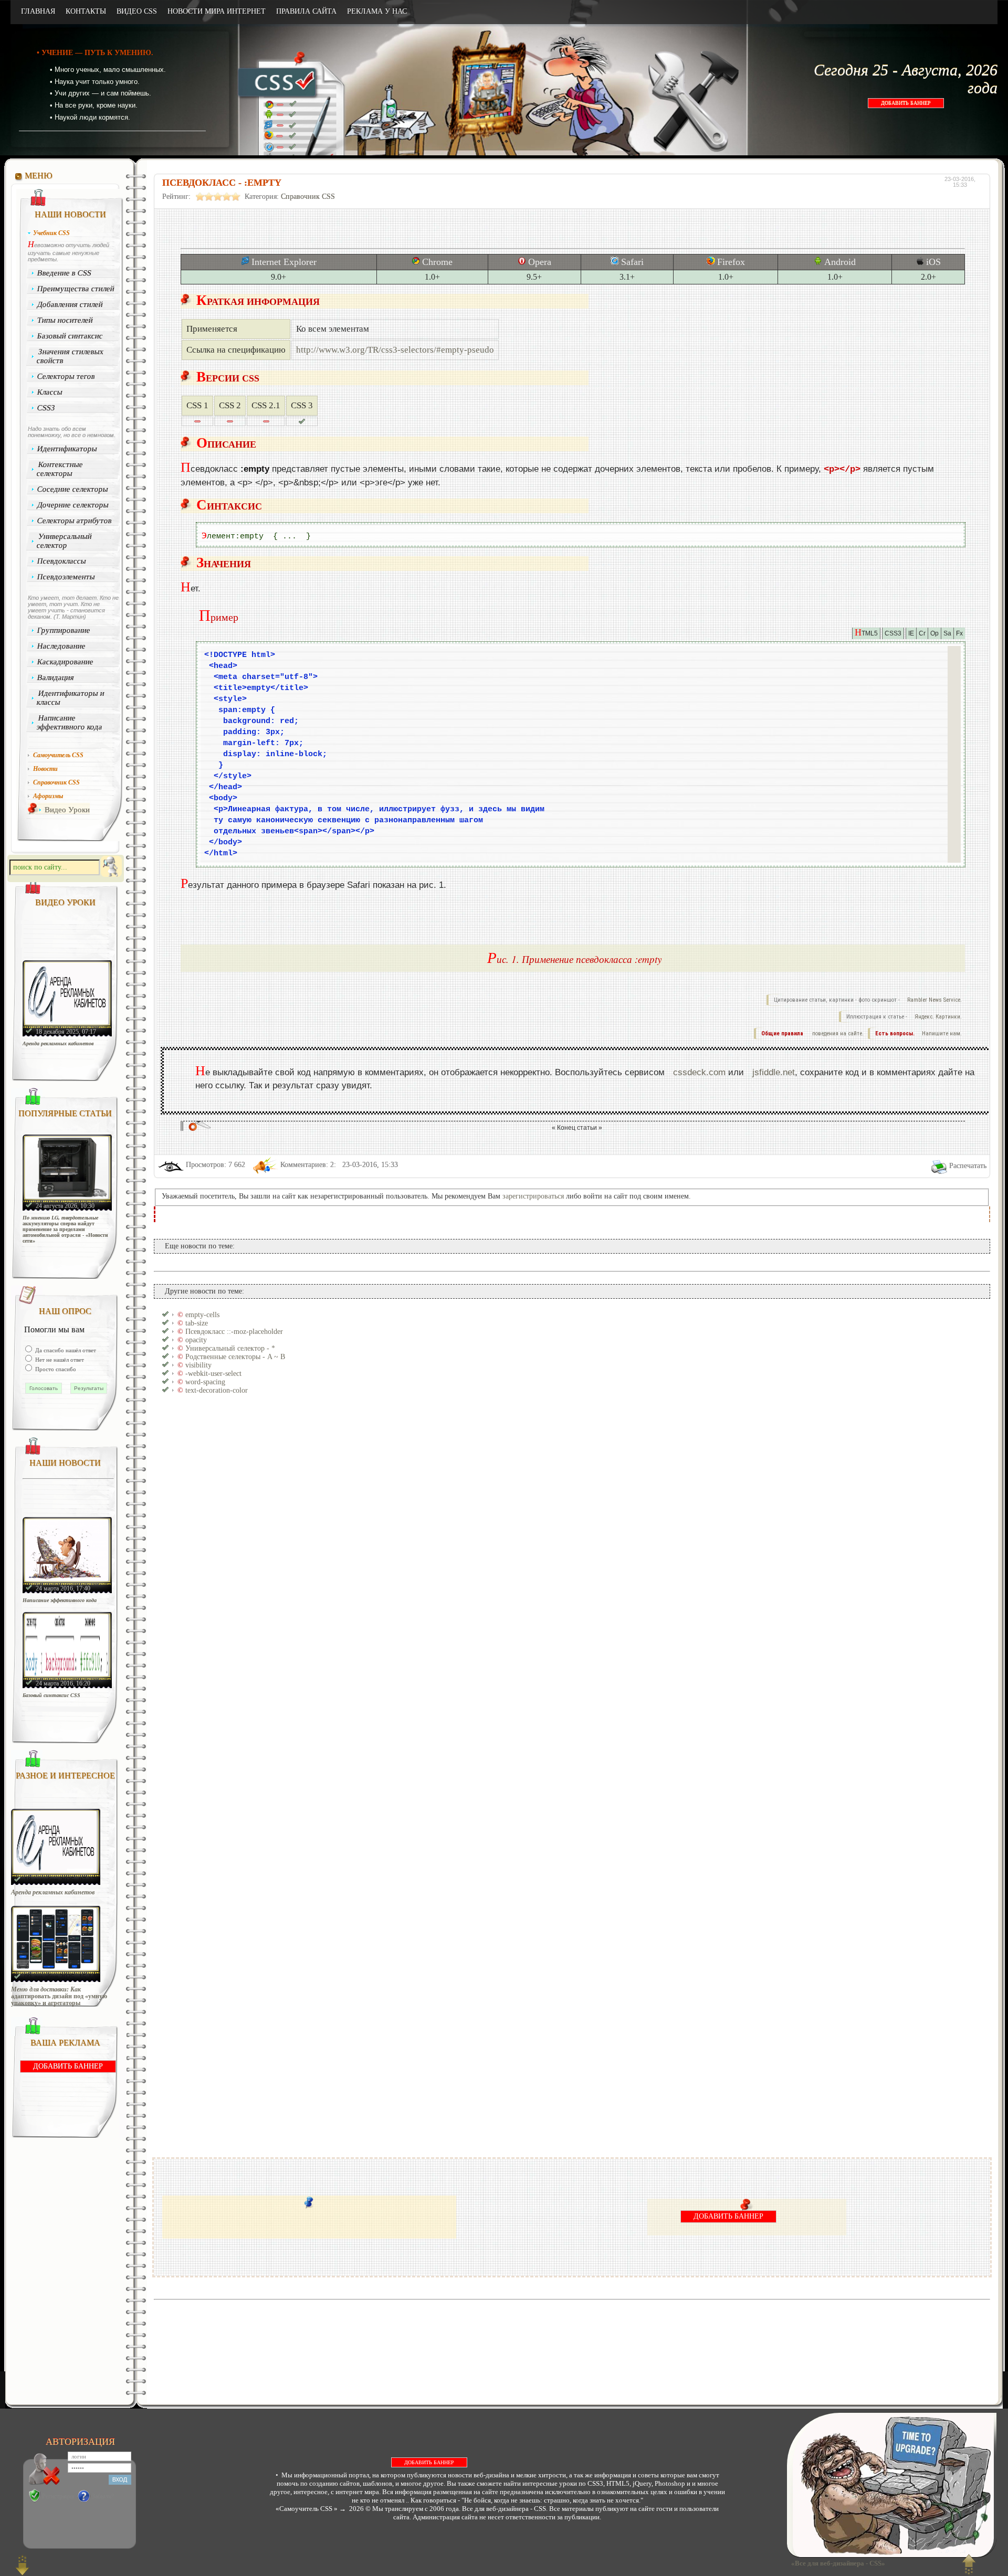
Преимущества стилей (76, 289)
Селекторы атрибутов (75, 521)
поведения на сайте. (837, 1033)
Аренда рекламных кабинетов (58, 1043)
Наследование (62, 646)
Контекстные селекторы (60, 469)
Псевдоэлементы (66, 577)
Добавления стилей (70, 304)
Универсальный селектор (64, 541)
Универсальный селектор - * (230, 1348)
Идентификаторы (67, 449)
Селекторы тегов (66, 376)
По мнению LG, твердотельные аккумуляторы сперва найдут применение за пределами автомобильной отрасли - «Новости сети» (65, 1229)
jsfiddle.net (774, 1072)
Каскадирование (66, 662)
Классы (50, 392)
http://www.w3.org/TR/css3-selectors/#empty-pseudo (395, 350)
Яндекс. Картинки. (938, 1017)
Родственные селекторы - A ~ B (235, 1357)
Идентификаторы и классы (70, 698)
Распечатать (968, 1166)
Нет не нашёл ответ (59, 1360)
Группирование (64, 630)
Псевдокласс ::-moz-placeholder (234, 1332)
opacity (196, 1340)
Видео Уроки (67, 810)
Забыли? (103, 2496)
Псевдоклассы (62, 561)
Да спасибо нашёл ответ (65, 1350)
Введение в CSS (65, 273)
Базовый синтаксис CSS (51, 1695)
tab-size (197, 1323)
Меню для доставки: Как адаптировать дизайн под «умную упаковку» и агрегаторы (59, 1996)
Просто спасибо (55, 1369)
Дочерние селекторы (73, 505)
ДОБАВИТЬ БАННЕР (906, 103)
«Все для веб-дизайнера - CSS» (837, 2563)
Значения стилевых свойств (70, 356)
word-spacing (205, 1382)
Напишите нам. (942, 1033)
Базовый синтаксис (70, 336)
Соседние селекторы (73, 489)
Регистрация (58, 2496)
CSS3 (46, 408)
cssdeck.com (699, 1072)
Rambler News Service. (934, 1000)
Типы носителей (65, 320)
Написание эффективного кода (69, 722)
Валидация (56, 677)
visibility (198, 1365)
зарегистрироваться (533, 1196)
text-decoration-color (217, 1390)
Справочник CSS (308, 197)
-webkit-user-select (213, 1374)
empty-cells (202, 1315)
